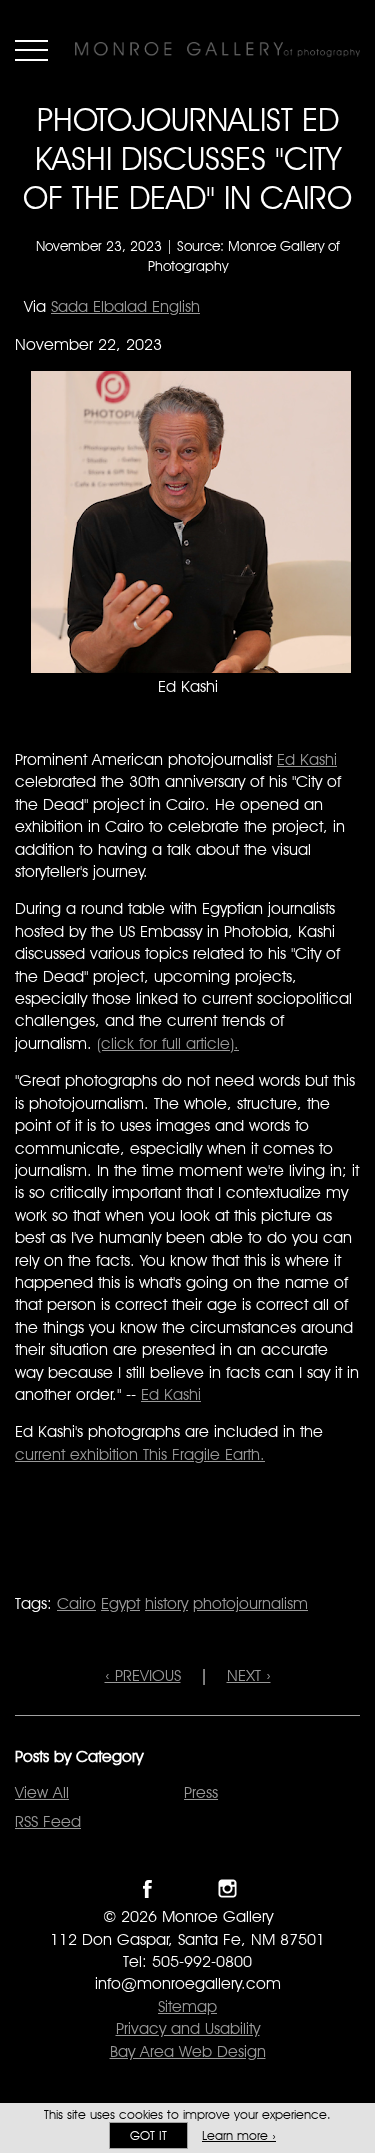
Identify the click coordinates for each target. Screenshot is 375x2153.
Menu (31, 50)
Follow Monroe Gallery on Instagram (227, 1888)
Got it (148, 2135)
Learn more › (239, 2135)
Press (201, 1792)
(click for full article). (168, 1043)
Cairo (76, 1603)
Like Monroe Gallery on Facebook (147, 1888)
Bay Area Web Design (188, 2051)
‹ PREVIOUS (143, 1675)
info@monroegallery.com (188, 1983)
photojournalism (250, 1603)
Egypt (120, 1603)
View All (42, 1792)
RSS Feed (48, 1821)
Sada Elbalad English (125, 306)
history (166, 1603)
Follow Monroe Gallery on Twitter (187, 1888)
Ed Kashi (307, 759)
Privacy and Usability (188, 2028)
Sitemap (187, 2006)
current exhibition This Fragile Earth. (140, 1454)
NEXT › (249, 1675)
